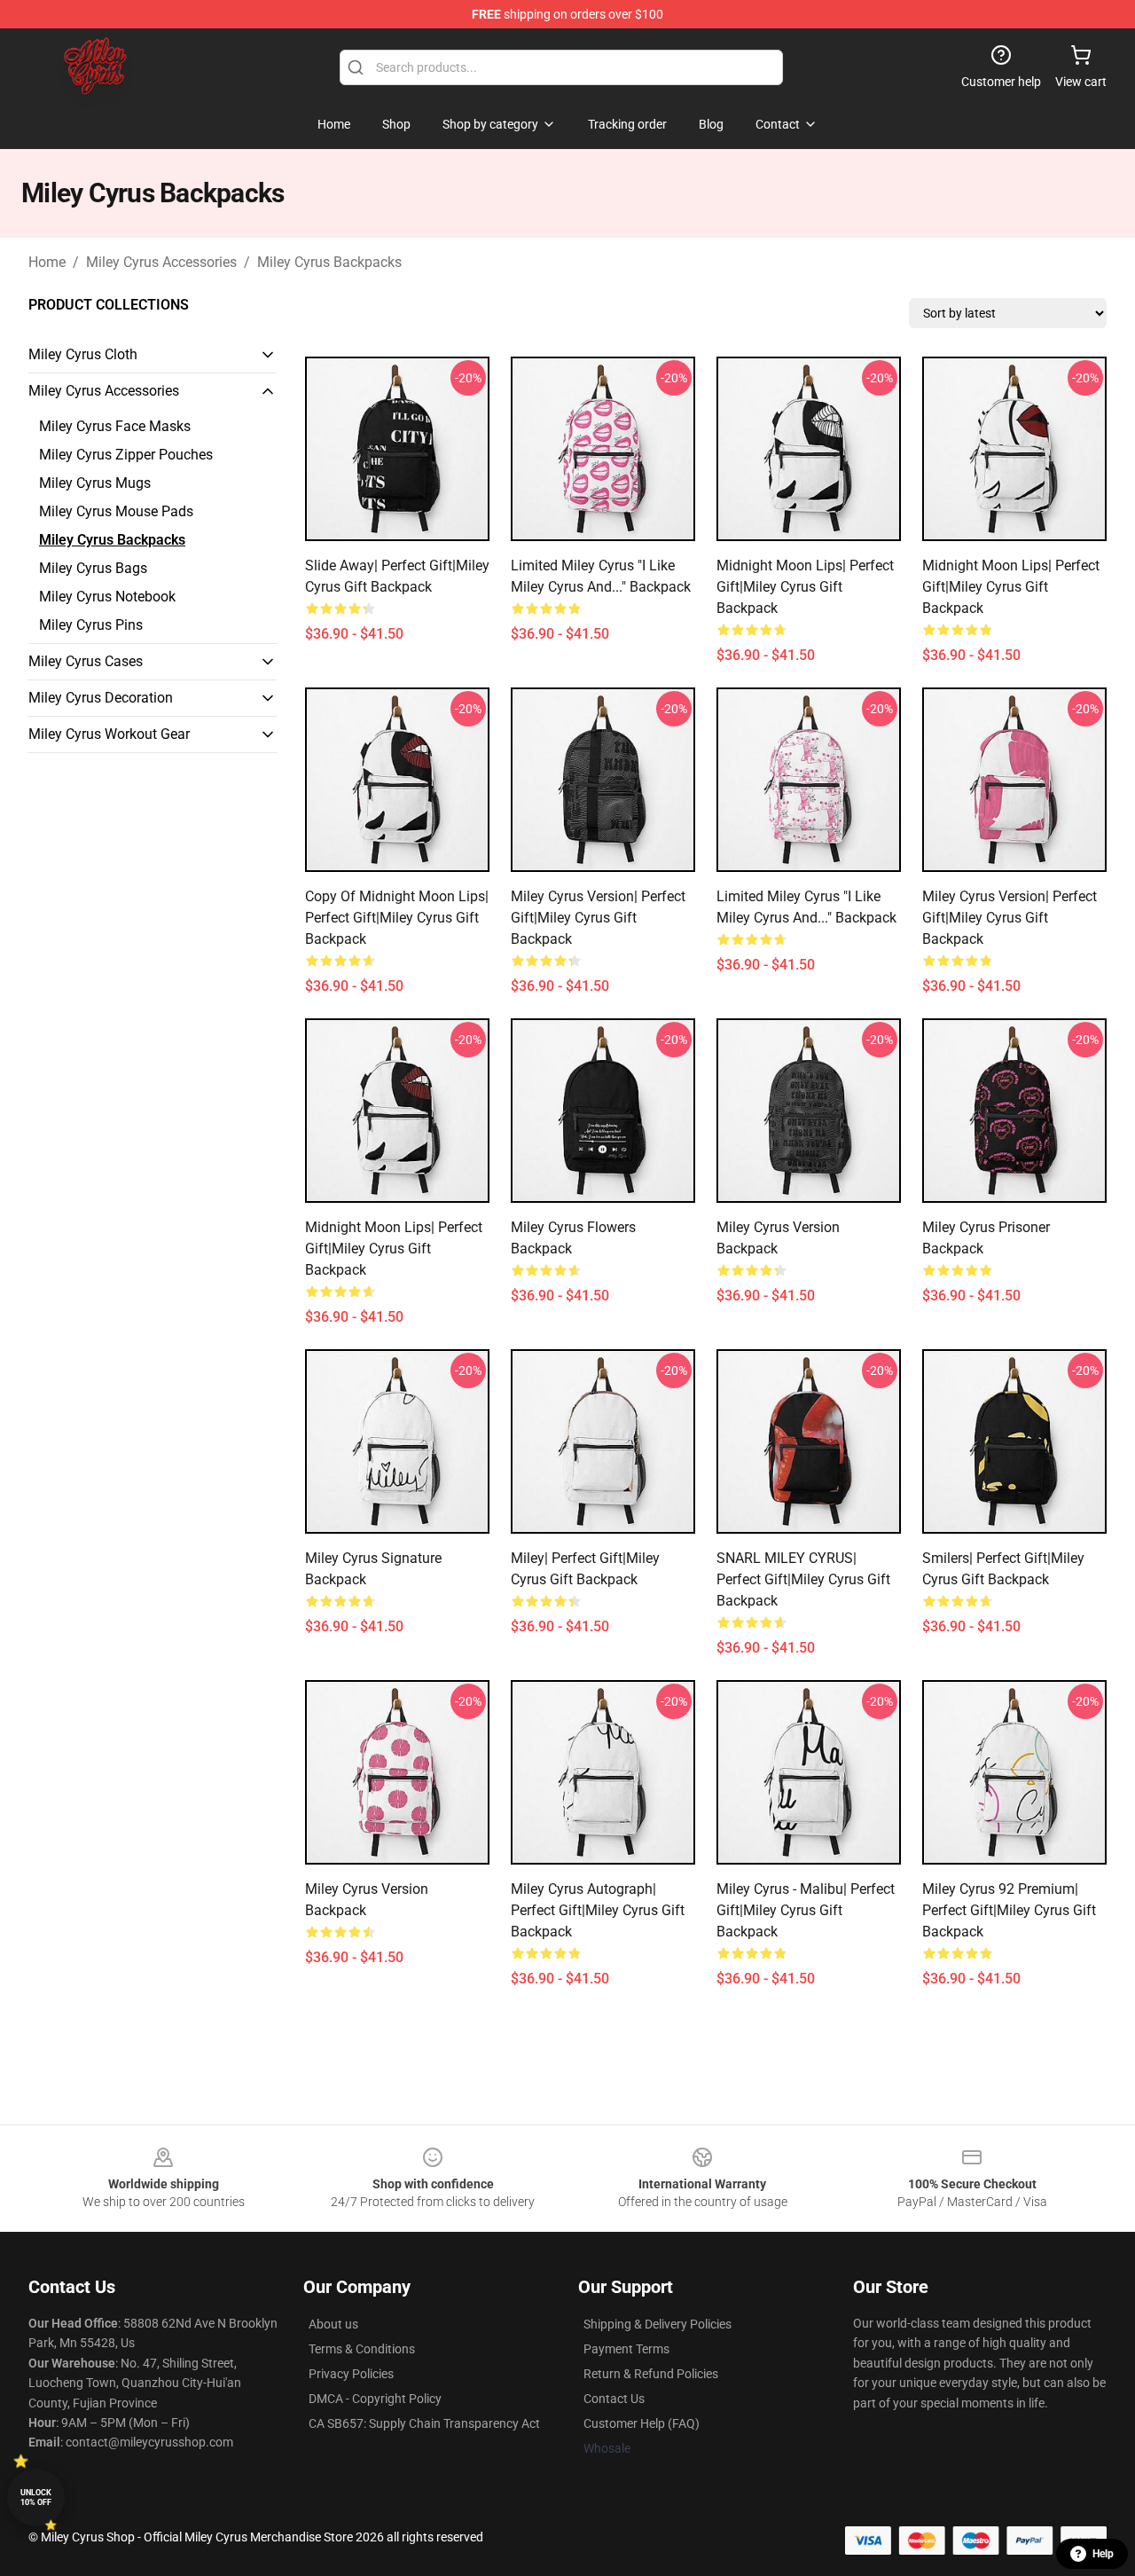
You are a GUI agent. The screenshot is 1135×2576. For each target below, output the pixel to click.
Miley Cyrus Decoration (101, 698)
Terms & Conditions (362, 2349)
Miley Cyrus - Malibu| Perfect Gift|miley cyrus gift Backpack (806, 1910)
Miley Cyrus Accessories (161, 262)
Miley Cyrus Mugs (95, 483)
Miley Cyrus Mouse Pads (116, 511)
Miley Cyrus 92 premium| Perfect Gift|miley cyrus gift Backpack (1009, 1910)
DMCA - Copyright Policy (375, 2399)
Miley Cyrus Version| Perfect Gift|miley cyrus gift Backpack (598, 918)
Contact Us (614, 2399)
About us (333, 2324)
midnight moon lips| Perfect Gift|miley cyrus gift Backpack (805, 587)
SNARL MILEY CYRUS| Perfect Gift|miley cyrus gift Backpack (803, 1579)
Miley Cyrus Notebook (107, 597)
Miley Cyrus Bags (93, 568)
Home (47, 262)
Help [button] (1103, 2554)
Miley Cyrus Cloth (83, 354)
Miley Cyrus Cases (86, 661)
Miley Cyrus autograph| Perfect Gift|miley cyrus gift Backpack (598, 1910)
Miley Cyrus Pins (91, 625)
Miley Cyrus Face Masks (115, 426)
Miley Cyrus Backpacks (329, 262)
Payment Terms (626, 2349)
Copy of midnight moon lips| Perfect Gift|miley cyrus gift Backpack (397, 918)
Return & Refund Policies (651, 2374)
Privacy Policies (351, 2374)
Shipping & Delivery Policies (658, 2324)
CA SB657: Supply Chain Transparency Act (424, 2423)
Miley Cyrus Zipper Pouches (126, 455)
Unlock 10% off (36, 2497)
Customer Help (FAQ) (642, 2423)
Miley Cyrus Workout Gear (109, 734)
